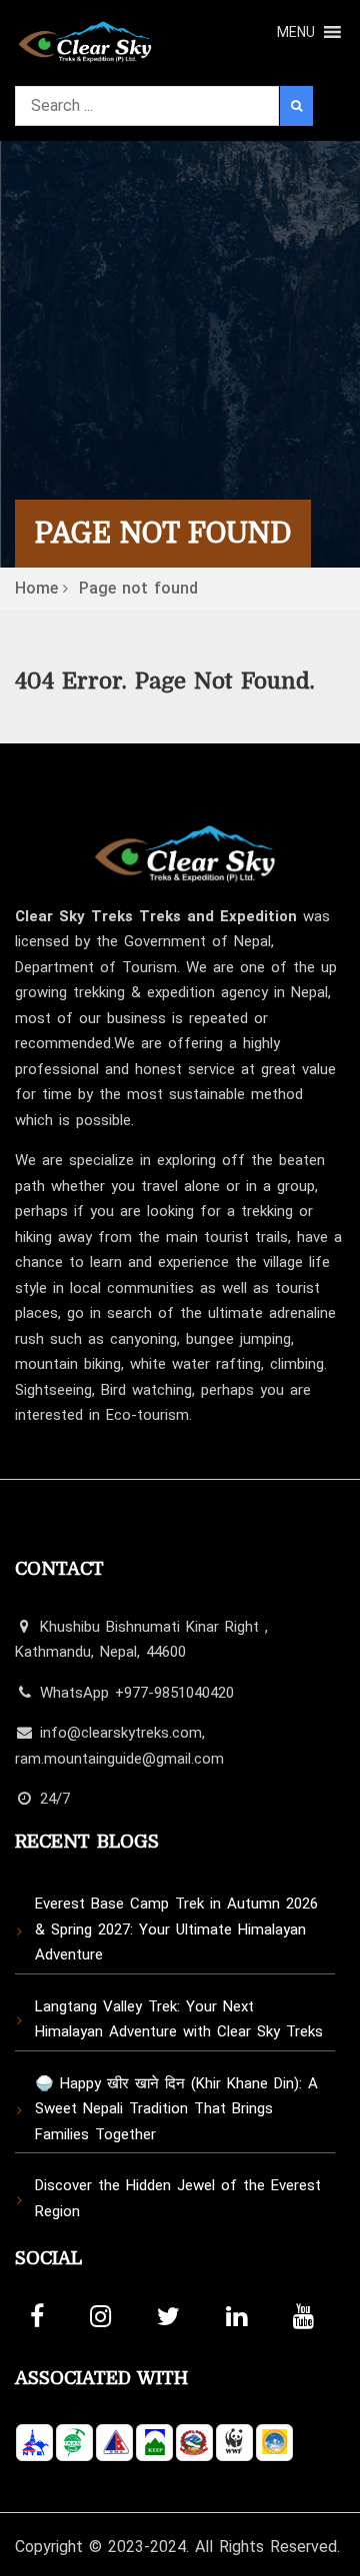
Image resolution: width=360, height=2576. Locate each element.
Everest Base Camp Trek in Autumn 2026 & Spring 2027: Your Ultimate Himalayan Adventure (176, 1929)
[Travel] (85, 36)
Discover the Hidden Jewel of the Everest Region (178, 2198)
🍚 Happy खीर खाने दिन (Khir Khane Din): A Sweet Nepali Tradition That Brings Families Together (176, 2109)
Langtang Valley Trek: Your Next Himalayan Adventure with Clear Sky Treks (179, 2019)
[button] (296, 32)
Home (36, 588)
